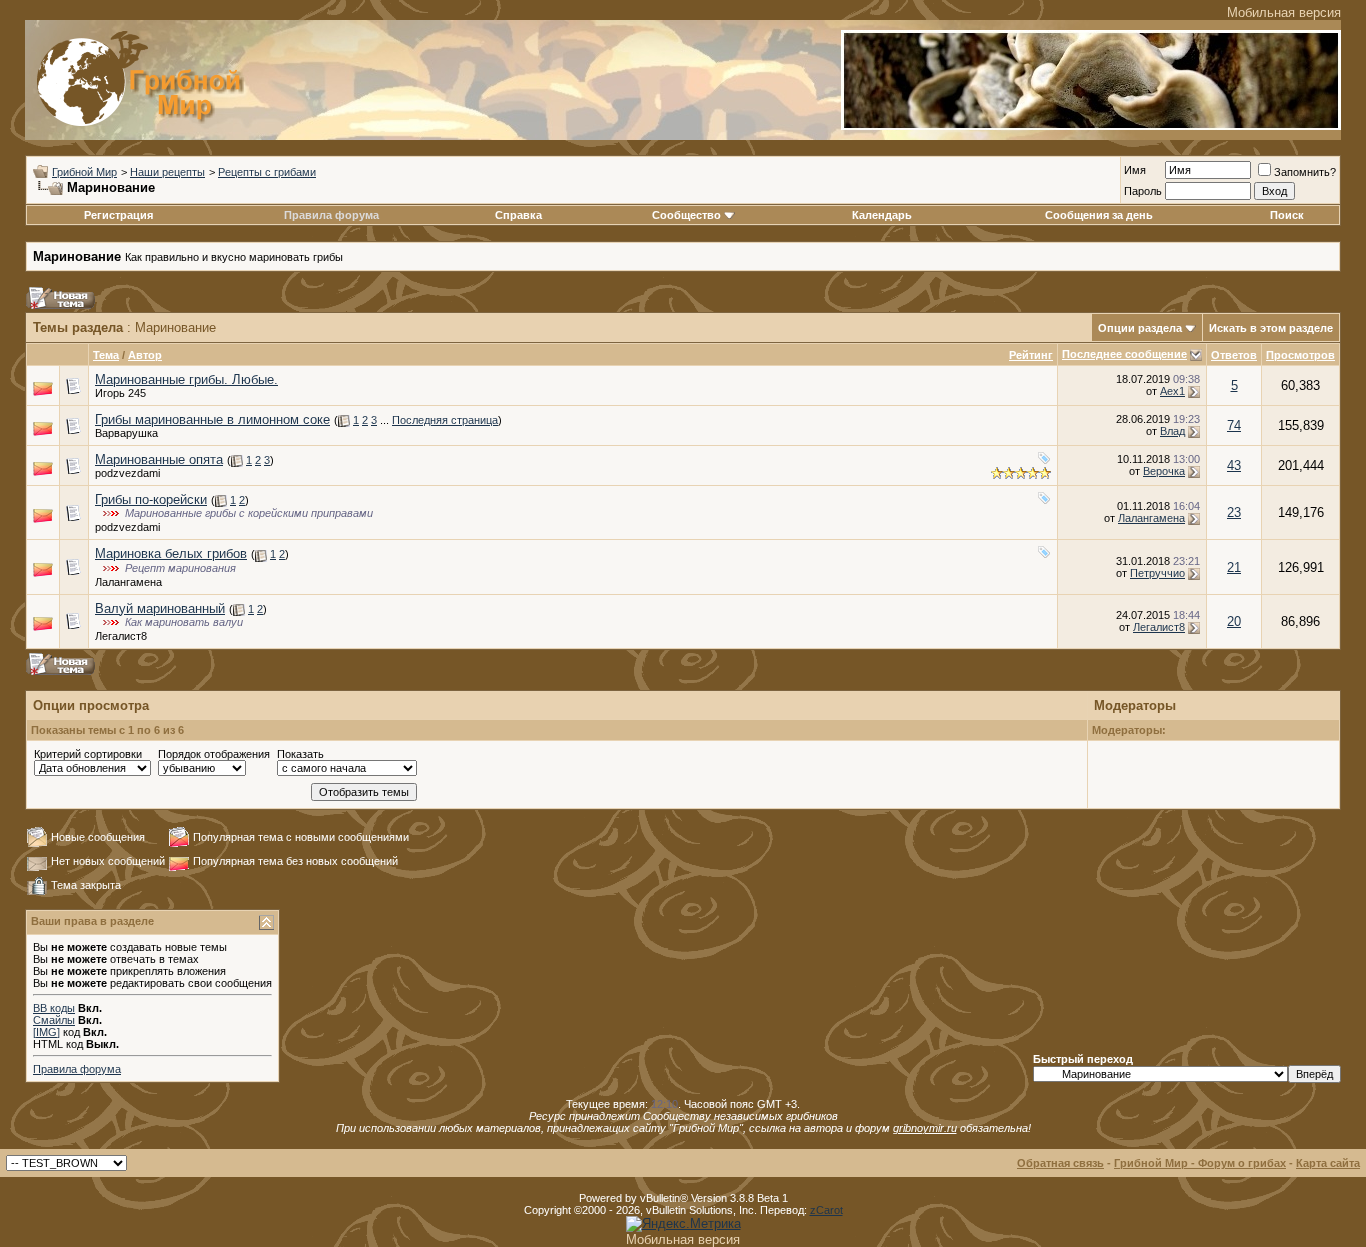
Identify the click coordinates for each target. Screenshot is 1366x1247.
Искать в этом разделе (1271, 328)
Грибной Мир (84, 172)
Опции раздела (1140, 328)
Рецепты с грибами (267, 172)
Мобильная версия (1284, 12)
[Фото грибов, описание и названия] (1091, 125)
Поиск (1287, 215)
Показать (300, 754)
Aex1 (1172, 391)
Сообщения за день (1099, 215)
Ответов (1234, 355)
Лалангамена (1151, 518)
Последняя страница (445, 420)
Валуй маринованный (160, 608)
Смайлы (54, 1020)
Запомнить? (1305, 172)
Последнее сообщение (1124, 354)
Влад (1172, 431)
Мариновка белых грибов (171, 553)
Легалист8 (121, 636)
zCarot (826, 1210)
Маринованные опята (159, 459)
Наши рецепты (167, 172)
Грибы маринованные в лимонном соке (212, 419)
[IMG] (46, 1032)
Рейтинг (1031, 355)
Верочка (1164, 471)
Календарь (882, 215)
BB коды (54, 1008)
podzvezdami (127, 473)
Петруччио (1157, 573)
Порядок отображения (214, 754)
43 (1234, 465)
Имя (1135, 170)
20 (1234, 621)
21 (1234, 567)
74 (1234, 425)
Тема (106, 355)
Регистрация (118, 215)
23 (1234, 512)
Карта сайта (1328, 1163)
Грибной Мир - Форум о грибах (1200, 1163)
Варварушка (126, 433)
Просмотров (1300, 355)
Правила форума (331, 215)
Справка (518, 215)
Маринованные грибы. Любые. (186, 379)
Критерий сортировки (88, 754)
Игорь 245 (120, 393)
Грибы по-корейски (151, 499)
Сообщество (686, 215)
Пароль (1143, 191)
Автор (145, 355)
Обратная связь (1060, 1163)
